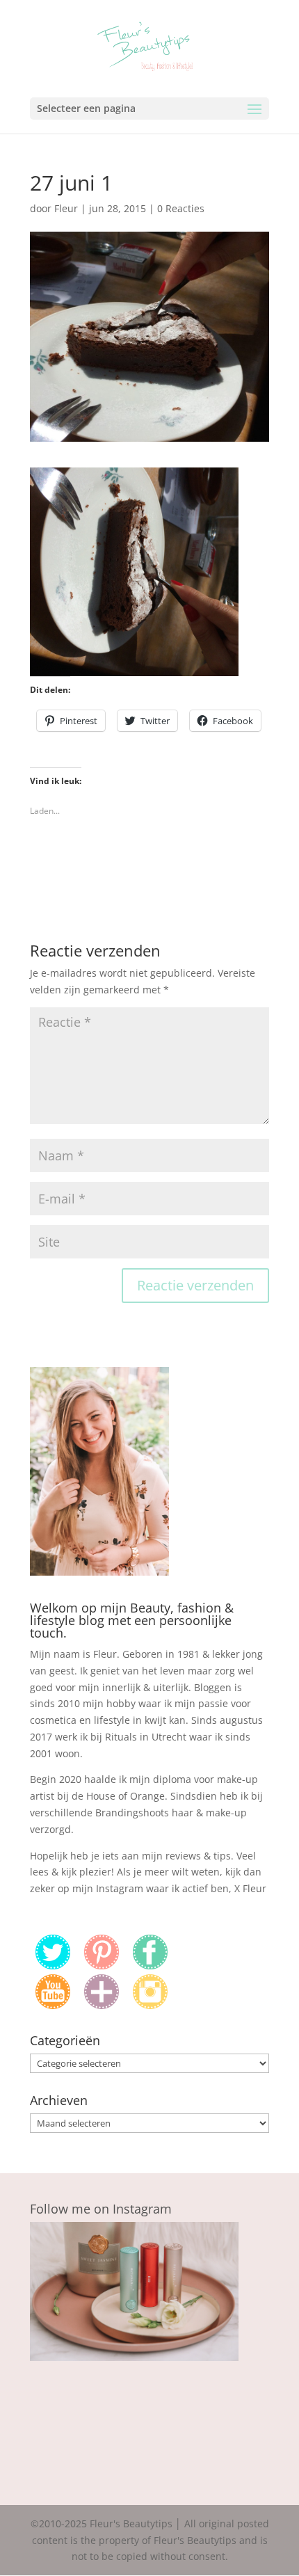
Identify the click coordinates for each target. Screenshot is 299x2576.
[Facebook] (150, 1966)
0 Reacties (181, 208)
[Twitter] (53, 1966)
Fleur (66, 208)
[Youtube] (53, 2005)
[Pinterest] (102, 1966)
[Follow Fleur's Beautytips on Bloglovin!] (102, 2005)
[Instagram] (150, 2005)
